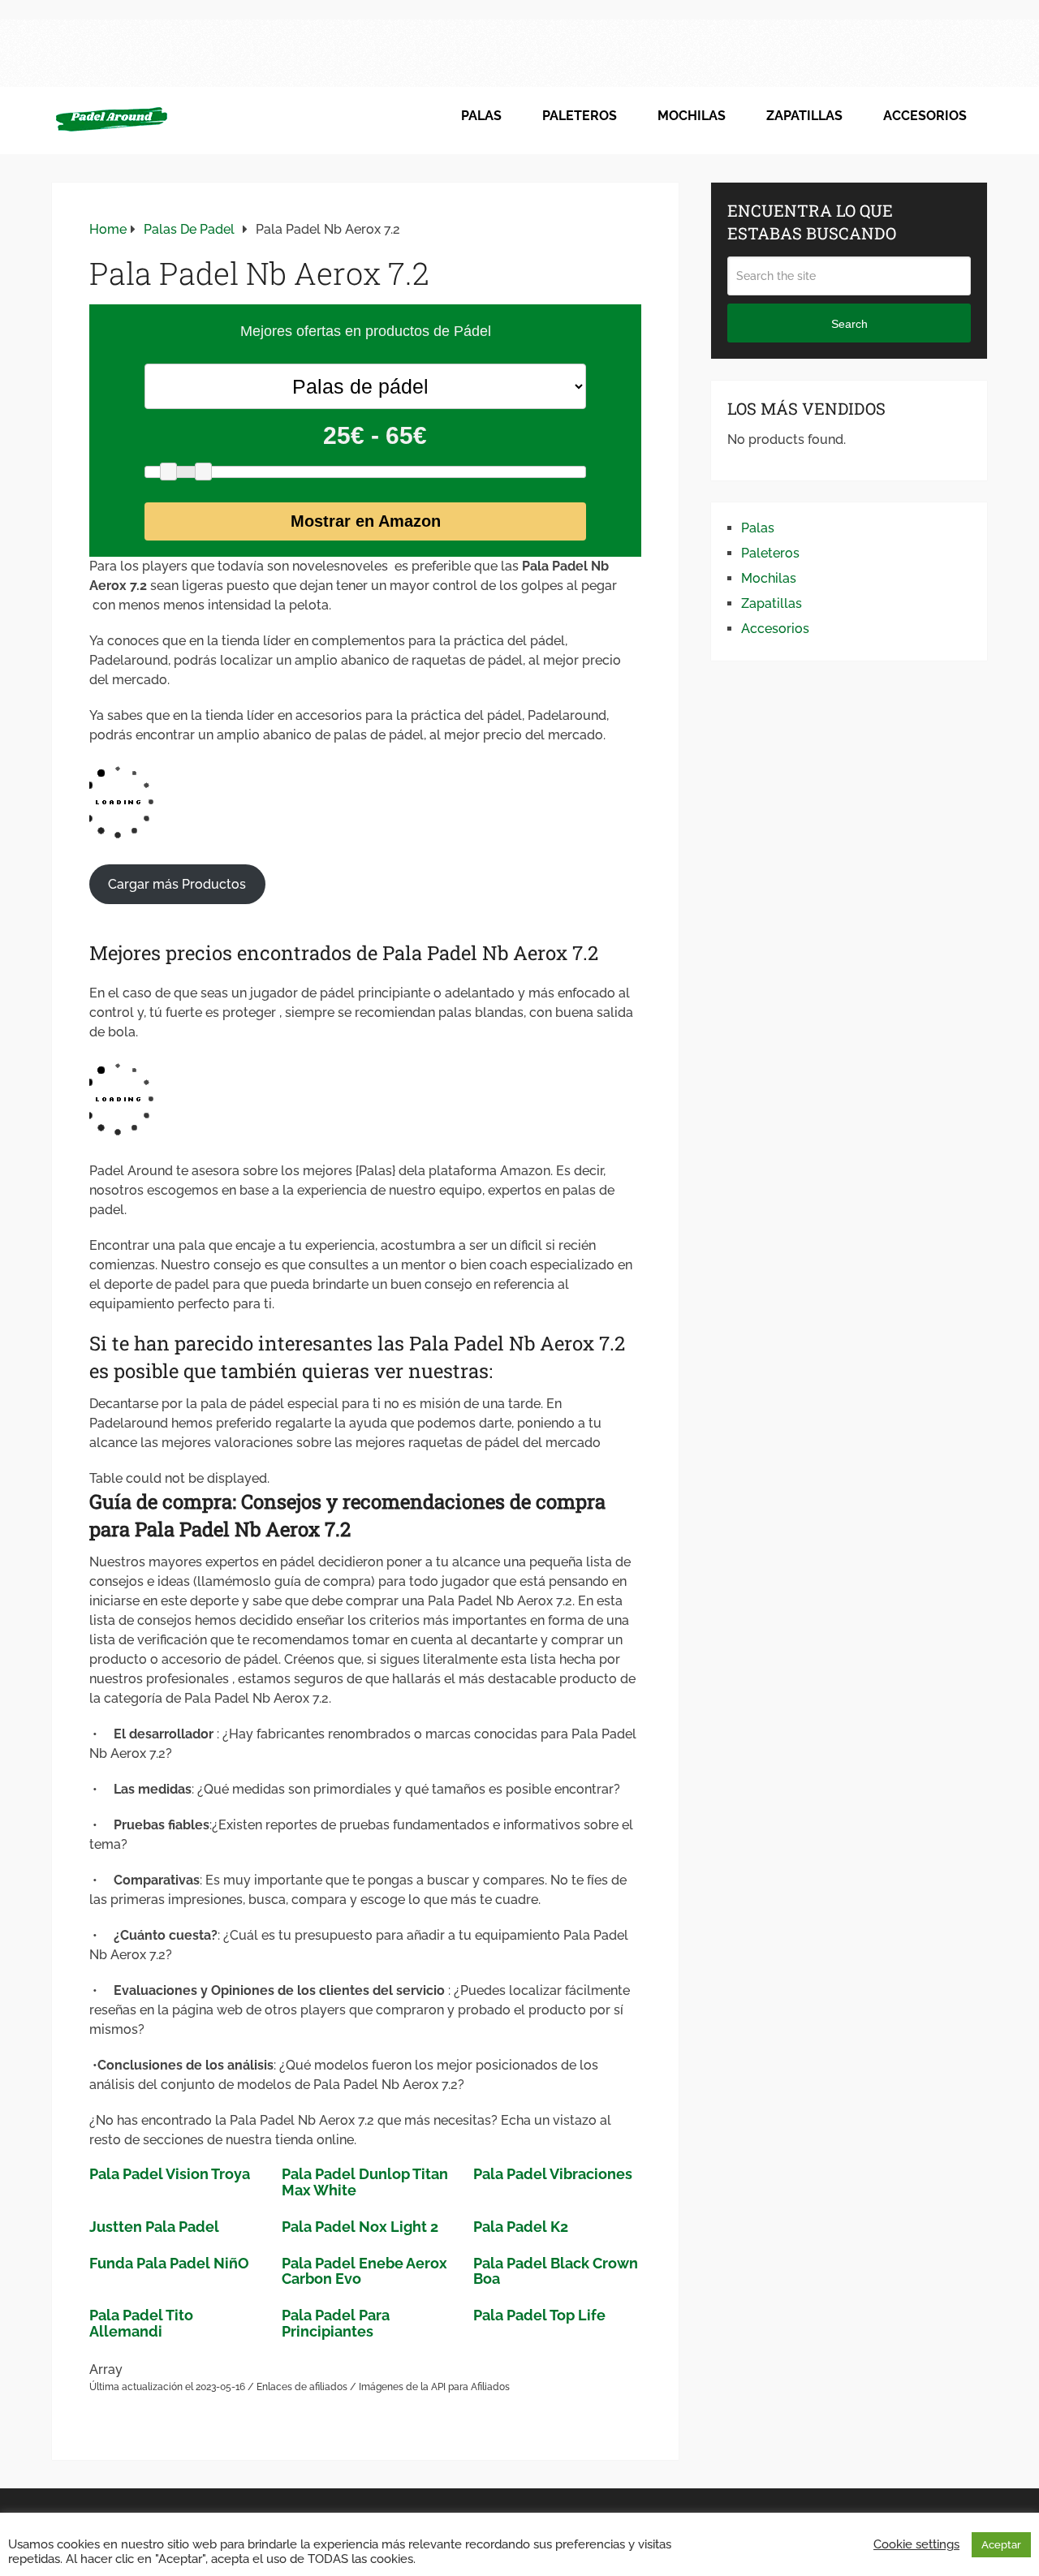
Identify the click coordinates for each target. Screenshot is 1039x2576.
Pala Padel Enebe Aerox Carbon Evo (364, 2271)
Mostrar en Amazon (366, 521)
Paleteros (580, 116)
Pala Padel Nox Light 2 (360, 2227)
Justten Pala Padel (154, 2227)
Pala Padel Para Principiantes (336, 2323)
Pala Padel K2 (521, 2227)
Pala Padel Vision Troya (170, 2174)
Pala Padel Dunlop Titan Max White (365, 2182)
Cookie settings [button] (916, 2544)
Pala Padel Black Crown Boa (556, 2271)
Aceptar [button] (1001, 2545)
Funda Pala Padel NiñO (169, 2263)
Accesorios (925, 116)
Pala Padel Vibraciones (553, 2174)
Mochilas (692, 116)
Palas (481, 116)
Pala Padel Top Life (539, 2315)
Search (849, 324)
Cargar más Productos (177, 884)
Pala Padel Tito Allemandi (141, 2323)
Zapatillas (804, 116)
